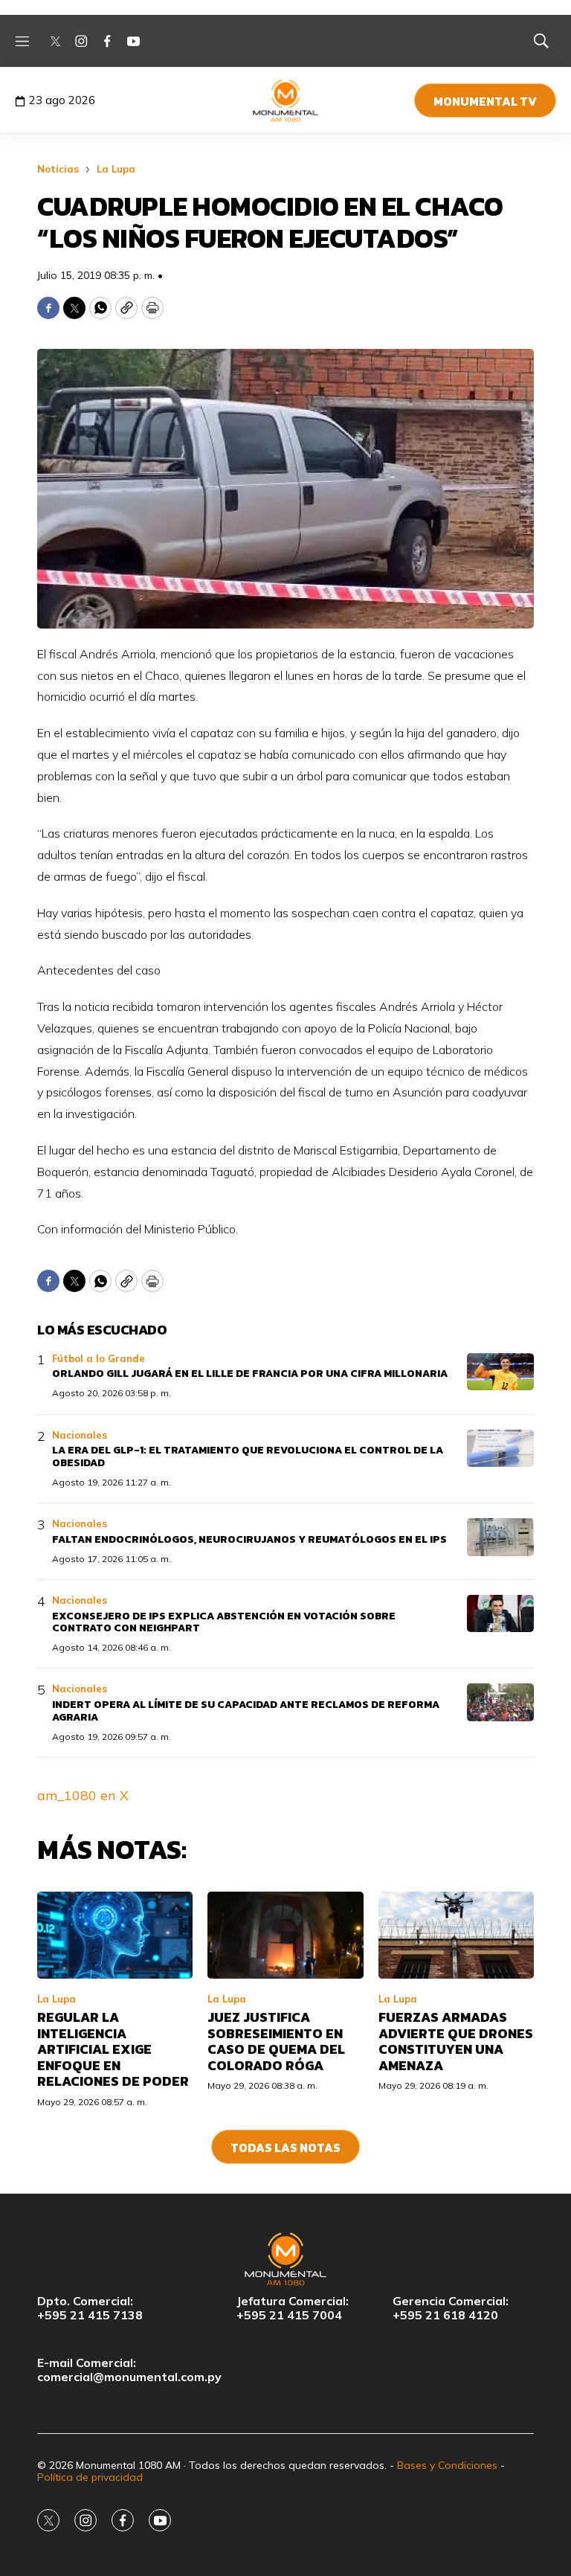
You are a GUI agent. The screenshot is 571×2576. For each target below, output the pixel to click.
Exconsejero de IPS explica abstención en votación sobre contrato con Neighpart (224, 1622)
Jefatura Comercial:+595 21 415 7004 (293, 2308)
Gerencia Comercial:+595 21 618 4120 (451, 2308)
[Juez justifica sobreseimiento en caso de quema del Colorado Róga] (285, 1936)
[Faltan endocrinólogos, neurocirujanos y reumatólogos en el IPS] (500, 1537)
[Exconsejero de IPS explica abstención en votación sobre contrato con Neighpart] (500, 1614)
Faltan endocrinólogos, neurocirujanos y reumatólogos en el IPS (249, 1539)
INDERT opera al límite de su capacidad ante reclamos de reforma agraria (246, 1711)
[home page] (286, 100)
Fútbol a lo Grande (99, 1358)
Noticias (58, 169)
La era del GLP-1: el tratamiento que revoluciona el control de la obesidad (248, 1456)
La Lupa (116, 169)
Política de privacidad (90, 2477)
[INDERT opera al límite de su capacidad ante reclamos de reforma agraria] (500, 1702)
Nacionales (80, 1435)
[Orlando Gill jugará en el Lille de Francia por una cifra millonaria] (500, 1372)
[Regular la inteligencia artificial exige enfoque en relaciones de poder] (115, 1936)
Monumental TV (485, 101)
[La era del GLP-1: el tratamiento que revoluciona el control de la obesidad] (500, 1449)
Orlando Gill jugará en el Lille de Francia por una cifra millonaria (250, 1374)
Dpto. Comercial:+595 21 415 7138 (90, 2308)
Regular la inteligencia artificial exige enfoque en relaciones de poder (113, 2049)
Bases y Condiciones (447, 2465)
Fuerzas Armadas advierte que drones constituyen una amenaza (456, 2041)
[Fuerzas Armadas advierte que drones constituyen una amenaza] (456, 1936)
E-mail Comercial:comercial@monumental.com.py (129, 2370)
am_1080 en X (83, 1795)
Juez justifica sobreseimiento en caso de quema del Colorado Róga (276, 2041)
